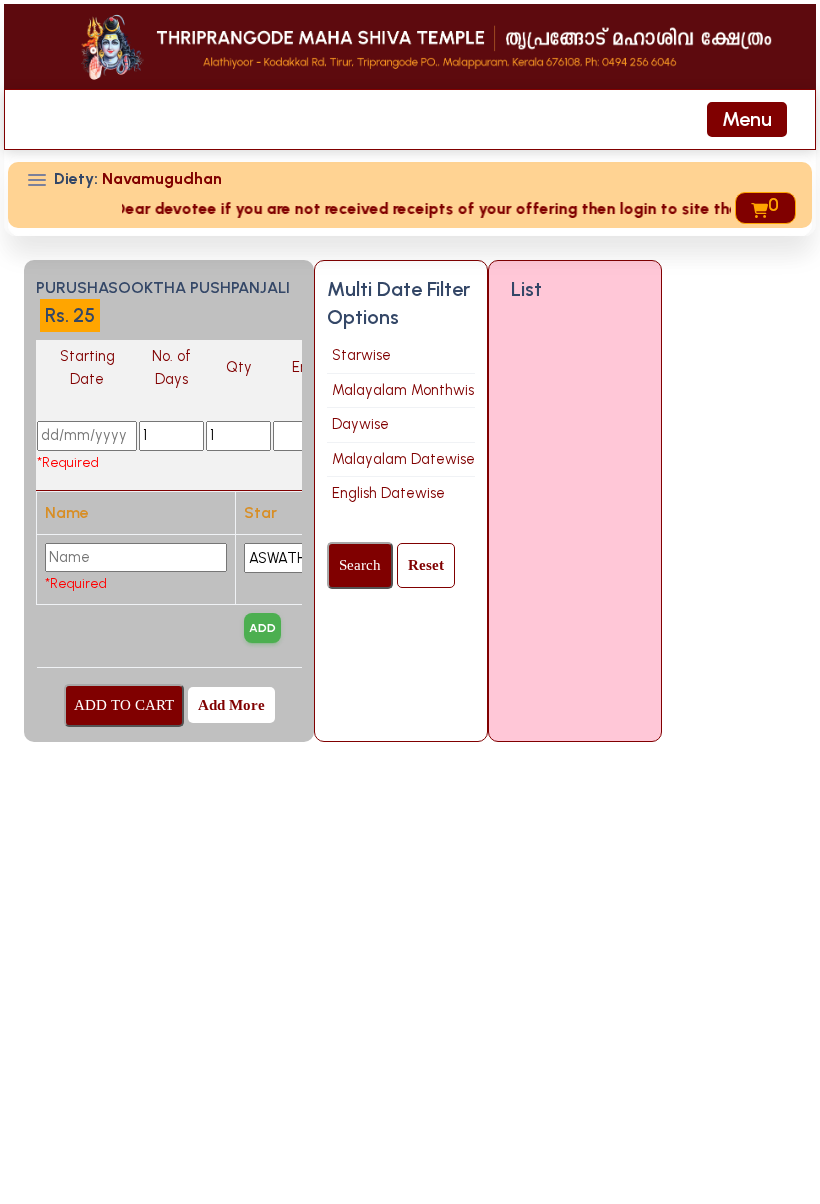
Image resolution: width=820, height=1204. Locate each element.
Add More (231, 705)
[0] (758, 208)
